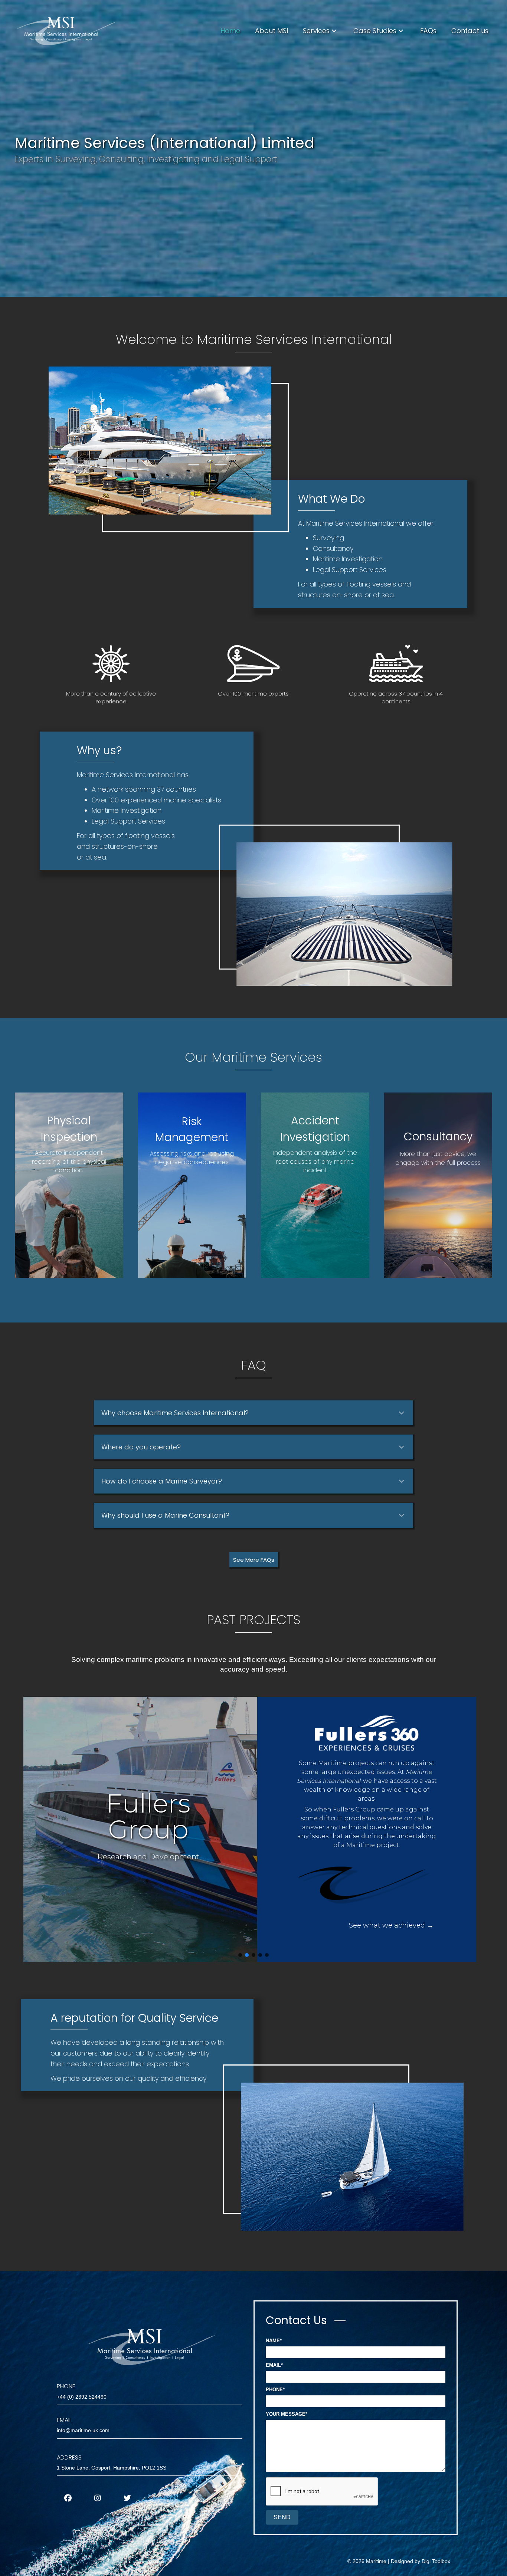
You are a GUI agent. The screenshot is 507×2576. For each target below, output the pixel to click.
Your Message (286, 2414)
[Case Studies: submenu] (401, 31)
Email (273, 2365)
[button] (69, 1185)
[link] (230, 31)
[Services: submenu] (334, 31)
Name (273, 2341)
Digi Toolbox (436, 2561)
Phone (274, 2390)
